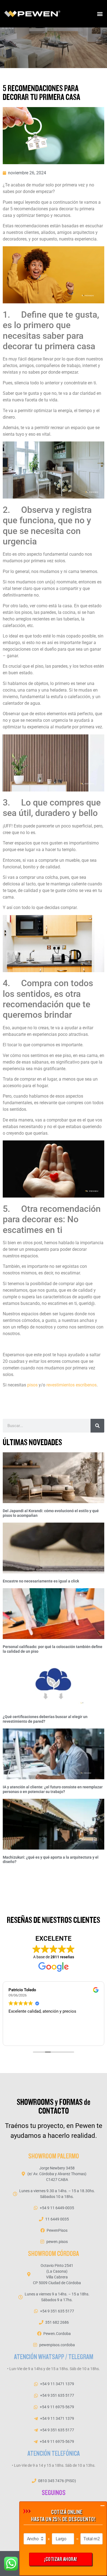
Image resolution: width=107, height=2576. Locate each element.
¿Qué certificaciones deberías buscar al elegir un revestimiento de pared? (45, 1719)
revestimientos (60, 1385)
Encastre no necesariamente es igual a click (41, 1581)
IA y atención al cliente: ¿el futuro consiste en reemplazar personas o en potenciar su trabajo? (53, 1789)
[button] (100, 14)
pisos (32, 1385)
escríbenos (86, 1385)
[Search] (97, 1426)
